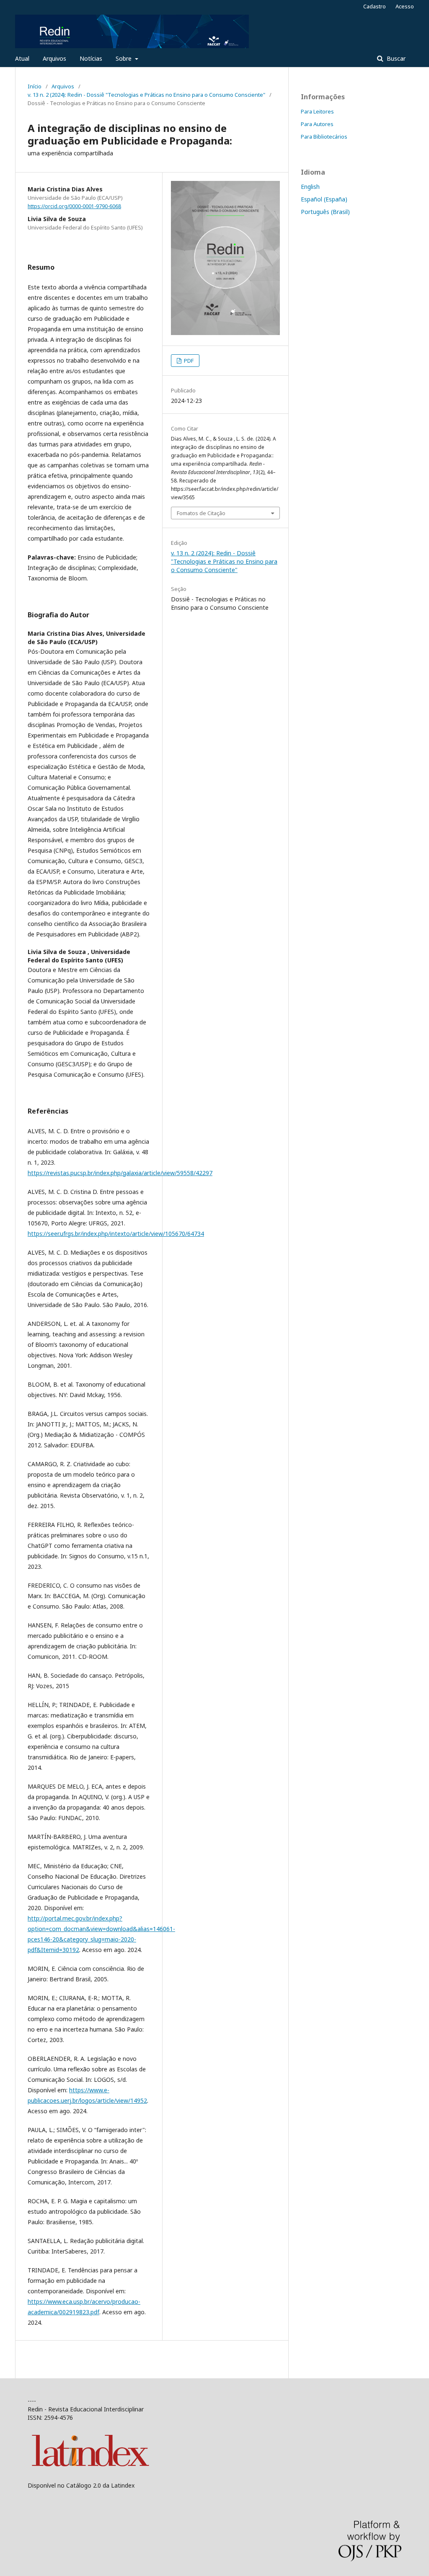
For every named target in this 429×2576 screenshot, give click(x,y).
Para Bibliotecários (324, 137)
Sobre (124, 58)
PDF (188, 361)
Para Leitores (317, 111)
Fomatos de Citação (201, 513)
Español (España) (324, 199)
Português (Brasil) (325, 212)
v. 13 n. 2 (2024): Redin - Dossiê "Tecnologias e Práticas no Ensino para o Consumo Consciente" (146, 95)
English (310, 187)
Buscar (395, 58)
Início (35, 86)
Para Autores (317, 124)
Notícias (91, 58)
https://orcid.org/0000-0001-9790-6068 (74, 206)
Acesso (405, 6)
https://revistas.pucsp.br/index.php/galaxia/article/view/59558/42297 (120, 1173)
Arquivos (54, 58)
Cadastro (375, 6)
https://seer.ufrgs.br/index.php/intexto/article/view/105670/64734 (116, 1234)
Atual (22, 58)
